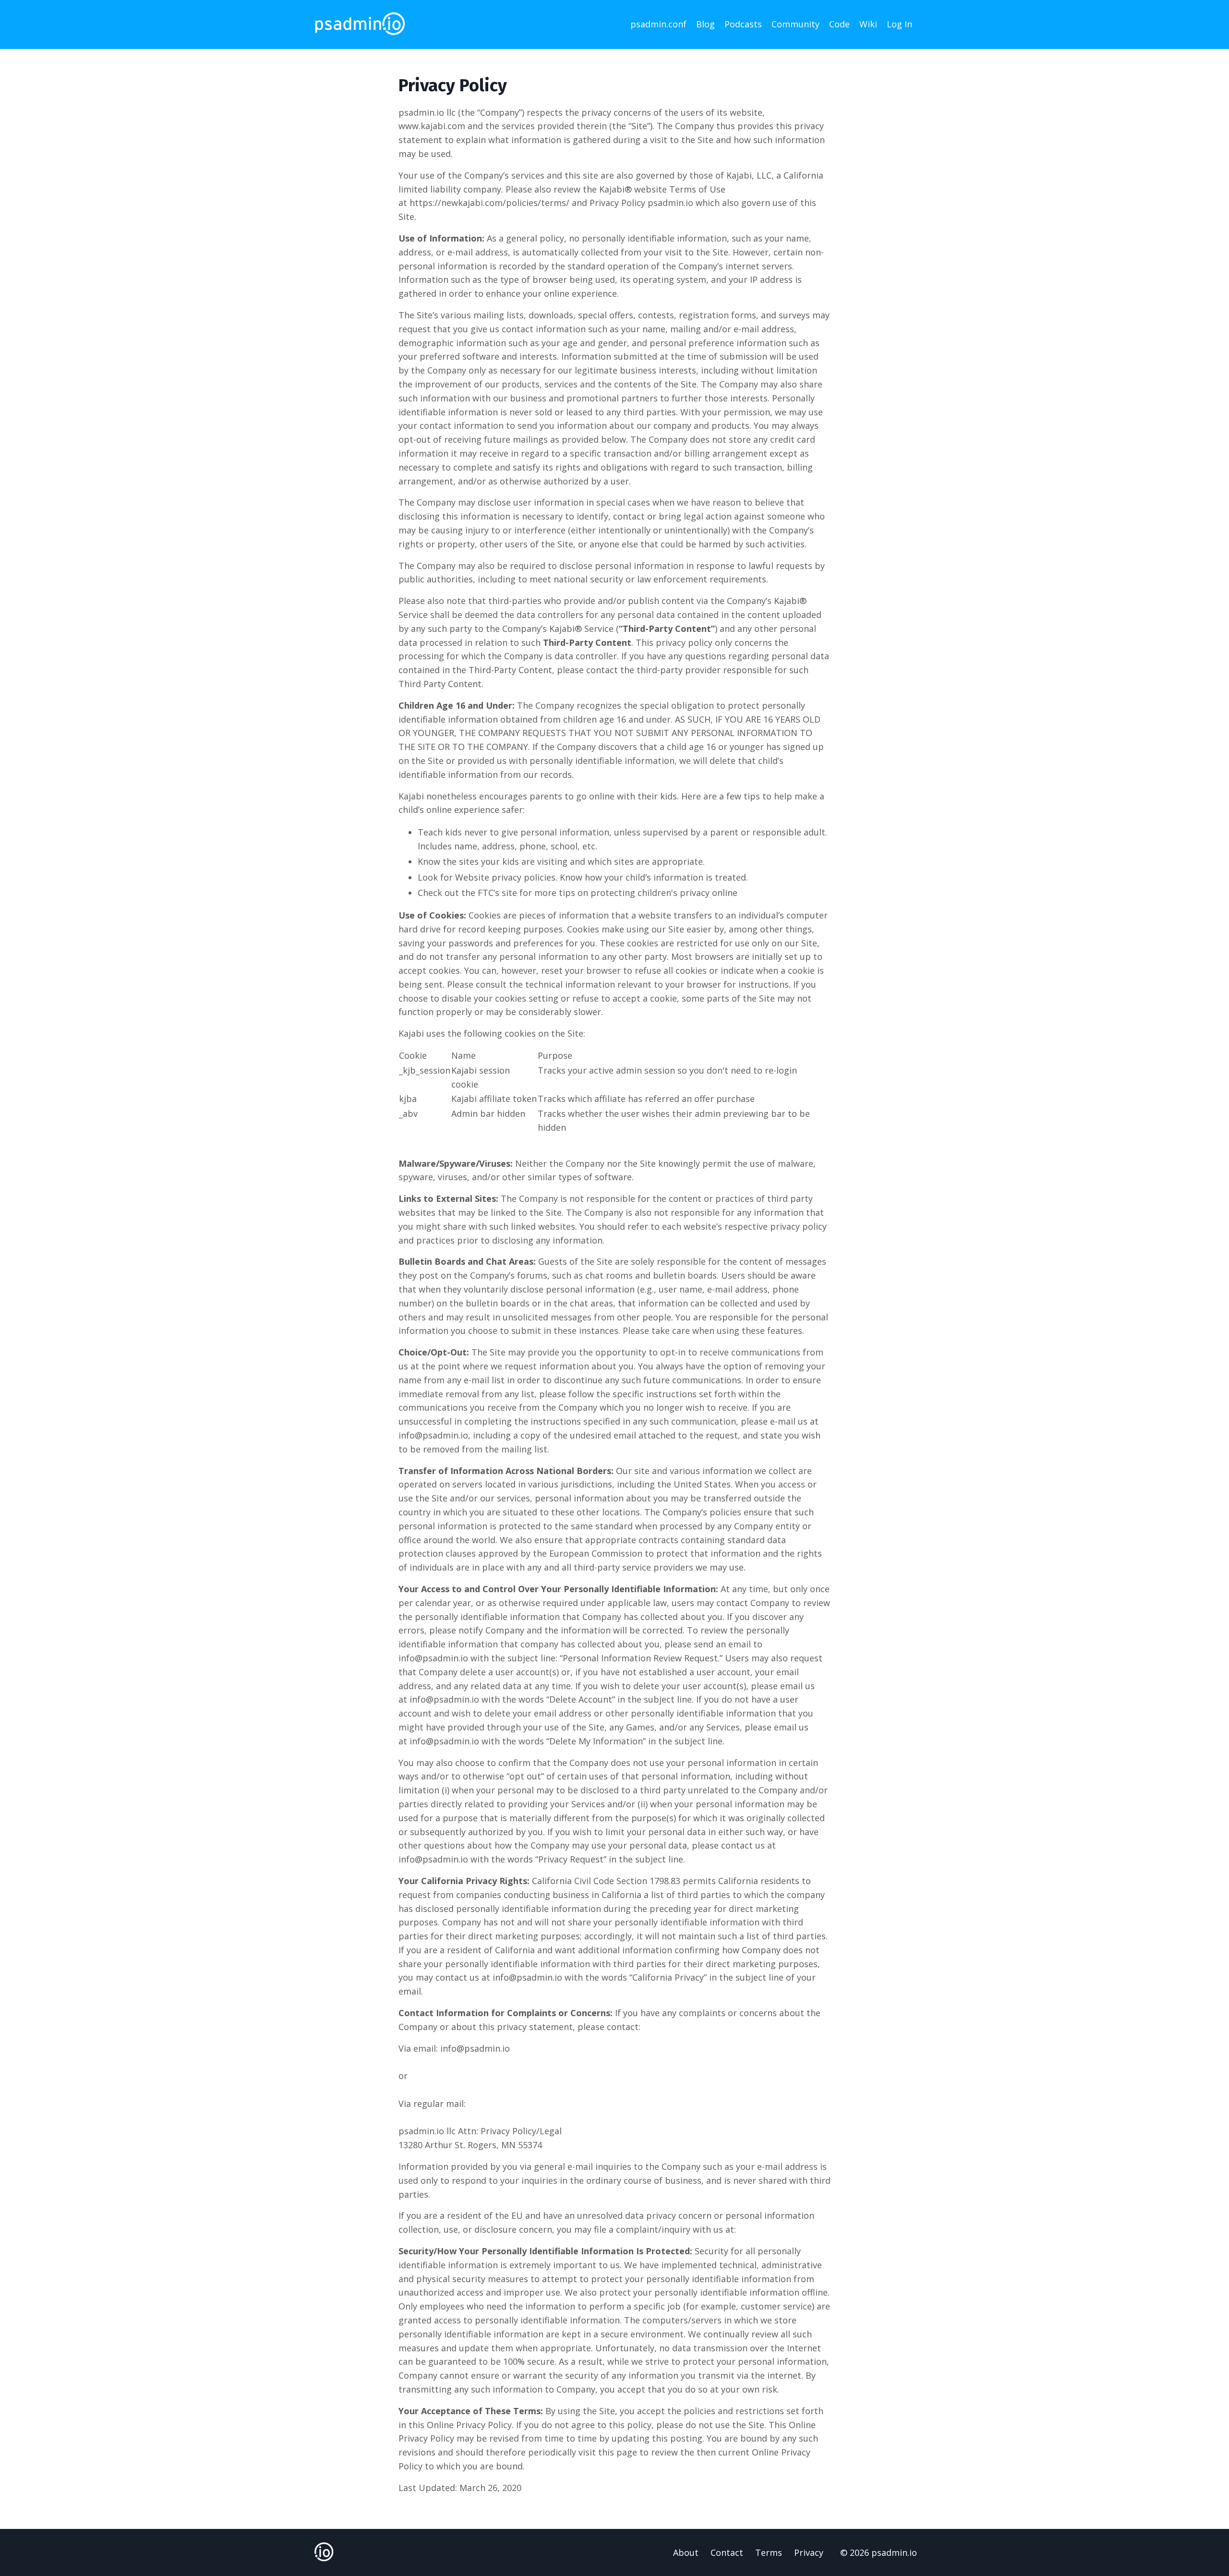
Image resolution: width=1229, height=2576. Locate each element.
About (686, 2552)
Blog (705, 24)
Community (795, 24)
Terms (769, 2552)
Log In (899, 24)
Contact (727, 2552)
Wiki (868, 24)
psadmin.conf (658, 24)
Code (839, 24)
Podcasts (743, 24)
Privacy (809, 2552)
